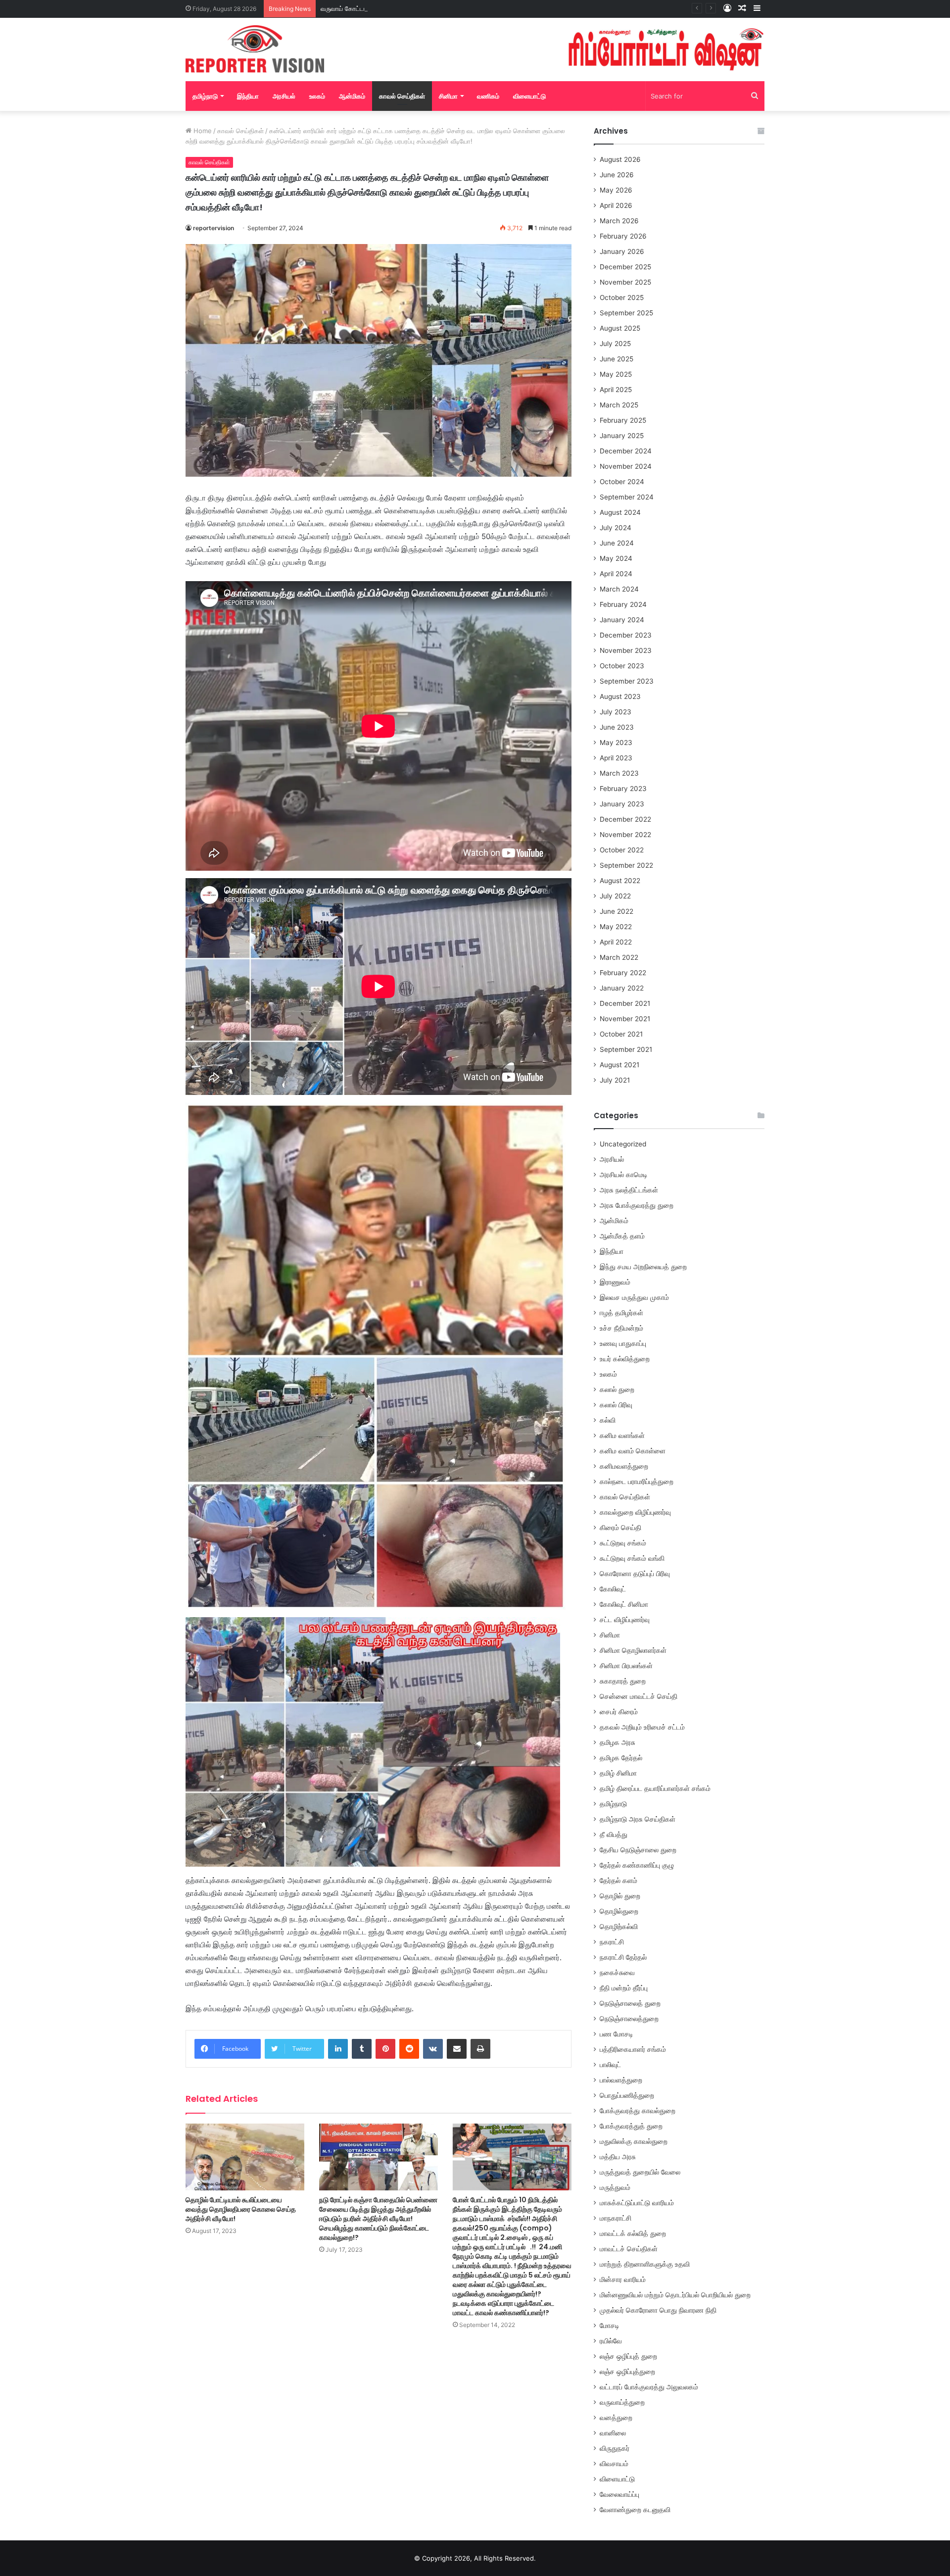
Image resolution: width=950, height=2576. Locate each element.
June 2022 (617, 911)
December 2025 (625, 267)
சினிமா (448, 96)
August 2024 (620, 512)
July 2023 (616, 712)
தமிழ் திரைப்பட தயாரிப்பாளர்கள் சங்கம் (655, 1788)
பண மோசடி (617, 2034)
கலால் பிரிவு (616, 1405)
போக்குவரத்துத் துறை (631, 2126)
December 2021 (625, 1003)
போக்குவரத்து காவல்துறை (638, 2111)
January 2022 (622, 988)
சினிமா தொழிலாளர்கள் (633, 1650)
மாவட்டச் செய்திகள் (629, 2249)
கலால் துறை (617, 1389)
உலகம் (317, 96)
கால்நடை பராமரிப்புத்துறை (637, 1482)
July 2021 (615, 1080)
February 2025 (623, 420)
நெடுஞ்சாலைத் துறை (630, 2003)
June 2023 (617, 727)
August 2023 (620, 696)
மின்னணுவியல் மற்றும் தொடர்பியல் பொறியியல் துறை (675, 2295)
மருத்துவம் (615, 2187)
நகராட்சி (612, 1942)
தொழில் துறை (620, 1896)
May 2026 (616, 190)
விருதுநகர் (615, 2448)
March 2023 (619, 773)
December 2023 (626, 635)
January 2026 (622, 251)
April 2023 (616, 758)
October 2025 (622, 297)
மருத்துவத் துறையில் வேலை (640, 2172)
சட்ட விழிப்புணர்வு (625, 1620)
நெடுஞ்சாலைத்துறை (629, 2019)
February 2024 (623, 604)
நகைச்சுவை (617, 1973)
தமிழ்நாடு (205, 96)
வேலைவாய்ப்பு (619, 2494)
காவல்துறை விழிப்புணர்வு (635, 1512)
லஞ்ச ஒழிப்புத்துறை (627, 2372)
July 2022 (615, 896)
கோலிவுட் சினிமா (624, 1604)
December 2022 (625, 819)
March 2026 (619, 221)
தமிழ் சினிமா (618, 1773)
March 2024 (619, 589)
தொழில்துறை (619, 1911)
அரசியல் (284, 96)
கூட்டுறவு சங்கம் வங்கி (632, 1558)
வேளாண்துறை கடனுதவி (635, 2510)
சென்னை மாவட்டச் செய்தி (639, 1696)
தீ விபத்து (614, 1834)
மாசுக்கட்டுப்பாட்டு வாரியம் (637, 2203)
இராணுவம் (615, 1282)
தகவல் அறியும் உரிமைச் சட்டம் (642, 1727)
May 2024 (616, 558)
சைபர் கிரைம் (619, 1712)
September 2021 (626, 1049)
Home (202, 131)
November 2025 (625, 282)
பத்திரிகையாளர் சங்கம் (633, 2049)
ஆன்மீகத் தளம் (622, 1236)
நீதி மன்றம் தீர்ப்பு (624, 1988)
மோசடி (610, 2326)
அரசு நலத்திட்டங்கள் (629, 1190)
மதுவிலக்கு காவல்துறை (634, 2141)
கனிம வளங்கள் (622, 1436)
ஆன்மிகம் (352, 96)
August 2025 (620, 328)
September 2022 (626, 865)
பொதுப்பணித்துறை (627, 2095)
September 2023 (627, 681)
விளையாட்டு (529, 96)
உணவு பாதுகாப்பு (623, 1343)
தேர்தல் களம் (618, 1881)
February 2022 (623, 973)
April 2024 (616, 574)
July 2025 (615, 344)
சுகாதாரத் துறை (623, 1681)
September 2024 (627, 497)
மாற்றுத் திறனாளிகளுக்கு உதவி (645, 2264)
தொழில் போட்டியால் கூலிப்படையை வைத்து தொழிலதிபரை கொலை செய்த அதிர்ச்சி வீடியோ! (241, 2209)
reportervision (214, 228)
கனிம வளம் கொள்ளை (633, 1451)
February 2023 (623, 789)
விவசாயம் (614, 2464)
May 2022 (616, 927)
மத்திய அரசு (618, 2157)
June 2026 (617, 175)
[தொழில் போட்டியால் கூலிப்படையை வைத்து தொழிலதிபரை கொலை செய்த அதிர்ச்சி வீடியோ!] (245, 2157)
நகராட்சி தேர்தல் (623, 1957)
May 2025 (616, 374)
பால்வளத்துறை (621, 2080)
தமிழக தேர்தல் (621, 1758)
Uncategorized (623, 1144)
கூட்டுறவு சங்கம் (623, 1543)
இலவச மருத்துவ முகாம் (634, 1297)
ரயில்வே (611, 2341)
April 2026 (616, 205)
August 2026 (620, 159)
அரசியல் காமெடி (624, 1175)
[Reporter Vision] (255, 49)
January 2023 (622, 804)
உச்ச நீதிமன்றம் (621, 1328)
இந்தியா (248, 96)
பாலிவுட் (610, 2065)
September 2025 (626, 313)
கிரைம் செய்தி (620, 1528)
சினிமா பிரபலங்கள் (626, 1666)
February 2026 (623, 236)
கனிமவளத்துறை (624, 1466)
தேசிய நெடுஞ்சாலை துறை (638, 1850)
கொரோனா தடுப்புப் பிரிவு (635, 1574)
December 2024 (626, 451)
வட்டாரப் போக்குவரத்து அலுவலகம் (649, 2387)
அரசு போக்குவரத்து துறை (637, 1205)
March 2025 (619, 405)
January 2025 (622, 436)
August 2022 (620, 881)
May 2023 (616, 743)
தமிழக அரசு (617, 1742)
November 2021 (625, 1019)
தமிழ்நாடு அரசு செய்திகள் (638, 1819)
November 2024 (626, 466)
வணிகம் (488, 96)
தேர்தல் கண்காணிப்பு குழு (637, 1865)
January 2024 (622, 620)
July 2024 (616, 528)
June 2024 (617, 543)
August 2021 (619, 1065)
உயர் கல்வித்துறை (625, 1359)
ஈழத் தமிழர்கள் (621, 1313)
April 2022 (616, 942)
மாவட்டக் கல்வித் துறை (633, 2233)
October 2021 (621, 1034)
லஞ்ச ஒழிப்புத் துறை (628, 2356)
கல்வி (608, 1420)
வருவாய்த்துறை (622, 2402)
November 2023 (626, 650)
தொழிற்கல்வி (619, 1927)
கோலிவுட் (613, 1589)
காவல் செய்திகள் (402, 96)
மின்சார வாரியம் (623, 2279)
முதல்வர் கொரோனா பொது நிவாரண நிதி (658, 2310)
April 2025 (616, 390)
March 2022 (619, 957)
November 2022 (625, 835)
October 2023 (622, 666)
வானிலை (613, 2433)
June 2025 (617, 359)
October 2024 (622, 482)
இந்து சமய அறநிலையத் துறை (643, 1267)
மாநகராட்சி (616, 2218)
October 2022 (622, 850)
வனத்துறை (616, 2418)
